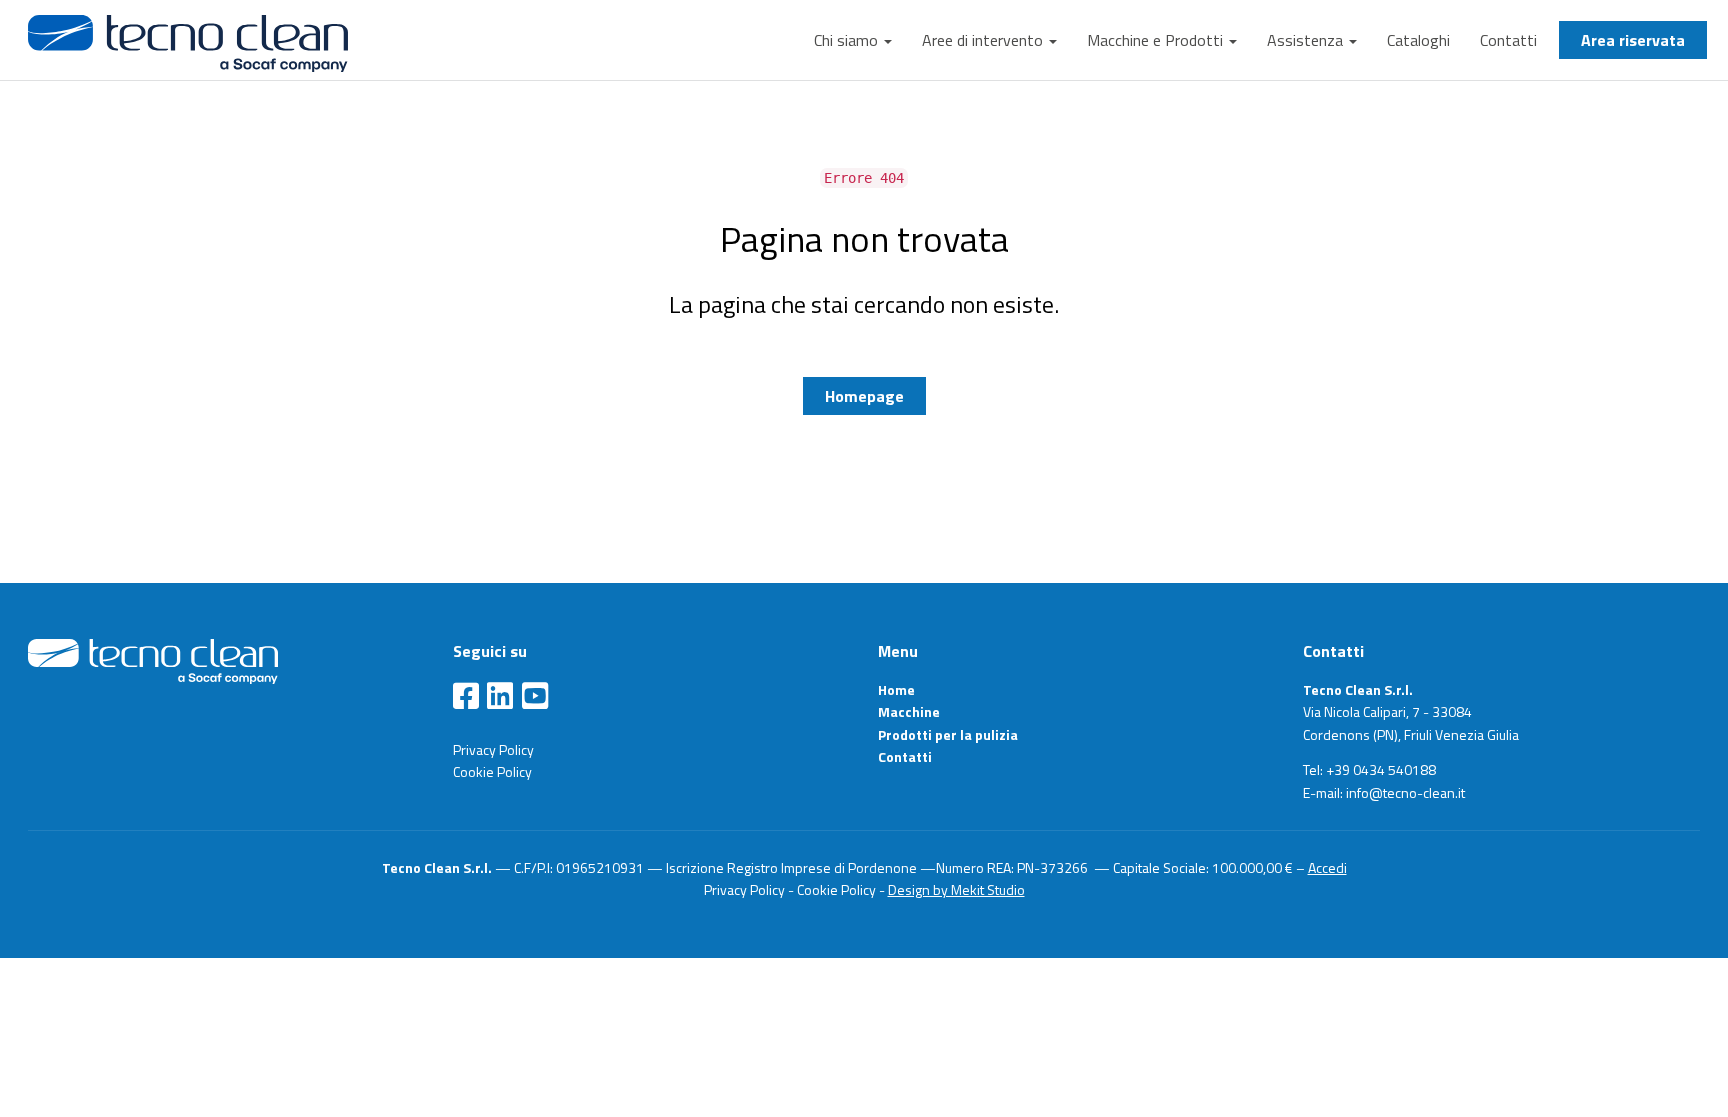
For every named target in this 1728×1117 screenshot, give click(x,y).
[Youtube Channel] (535, 697)
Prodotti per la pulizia (948, 734)
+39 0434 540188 (1381, 769)
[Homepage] (153, 660)
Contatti (1508, 40)
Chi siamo (848, 40)
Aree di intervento (984, 40)
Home (896, 689)
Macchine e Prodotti (1157, 40)
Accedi (1327, 867)
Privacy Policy (493, 749)
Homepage (864, 396)
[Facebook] (466, 697)
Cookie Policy (492, 771)
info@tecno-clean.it (1405, 792)
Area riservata (1633, 40)
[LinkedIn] (500, 697)
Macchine (909, 711)
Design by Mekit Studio (956, 889)
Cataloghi (1418, 40)
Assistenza (1307, 40)
